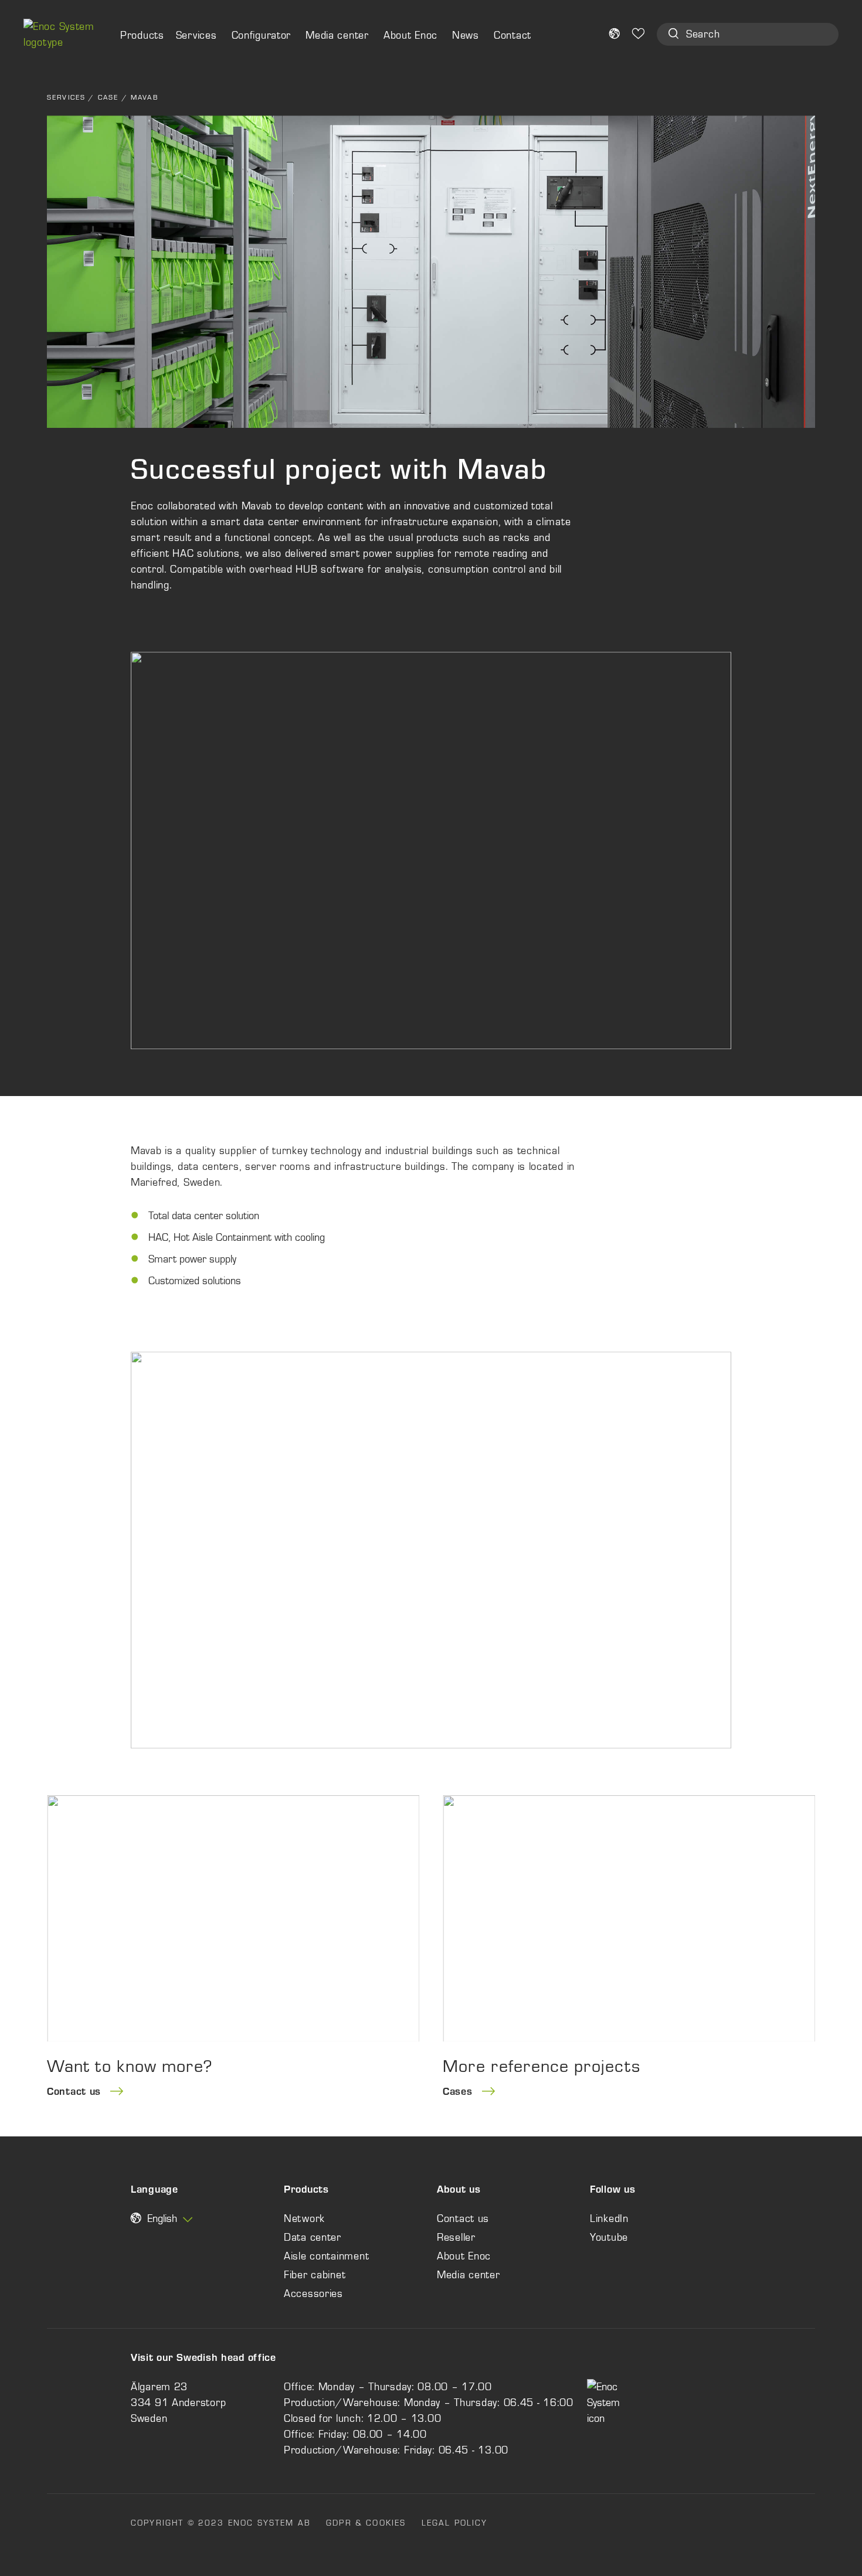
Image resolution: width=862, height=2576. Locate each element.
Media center (337, 35)
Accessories (313, 2293)
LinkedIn (609, 2218)
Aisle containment (326, 2256)
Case (108, 97)
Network (304, 2218)
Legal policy (455, 2523)
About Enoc (410, 35)
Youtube (609, 2237)
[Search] (673, 35)
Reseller (456, 2237)
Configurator (262, 35)
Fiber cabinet (315, 2275)
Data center (313, 2237)
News (466, 35)
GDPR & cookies (366, 2523)
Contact (513, 35)
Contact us (463, 2218)
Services (196, 35)
